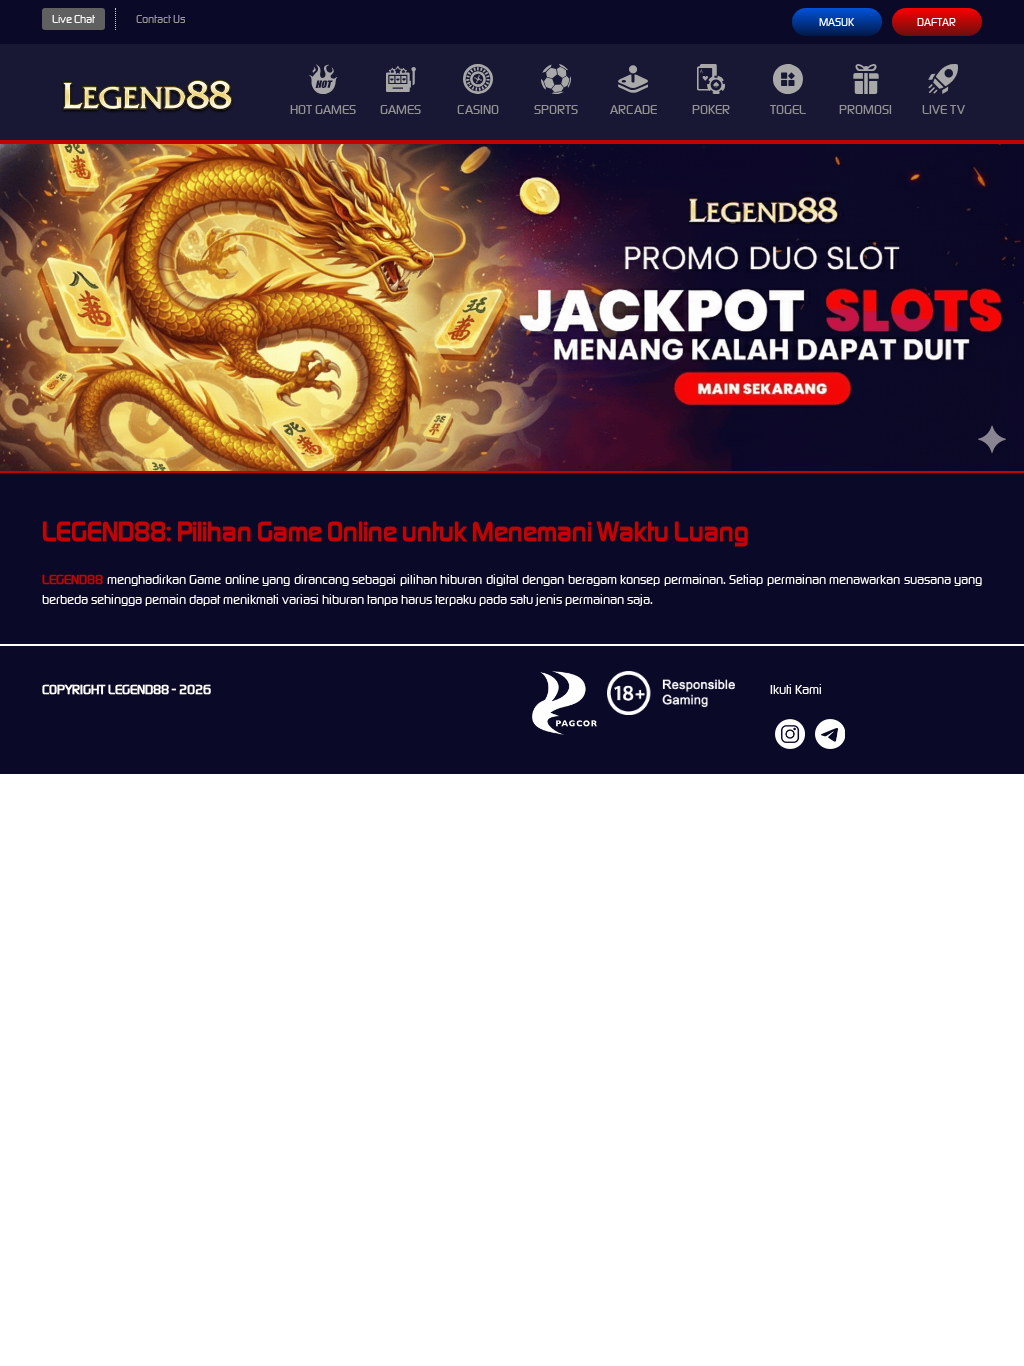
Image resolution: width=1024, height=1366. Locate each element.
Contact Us (160, 19)
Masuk (836, 22)
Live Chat (73, 19)
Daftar (936, 22)
